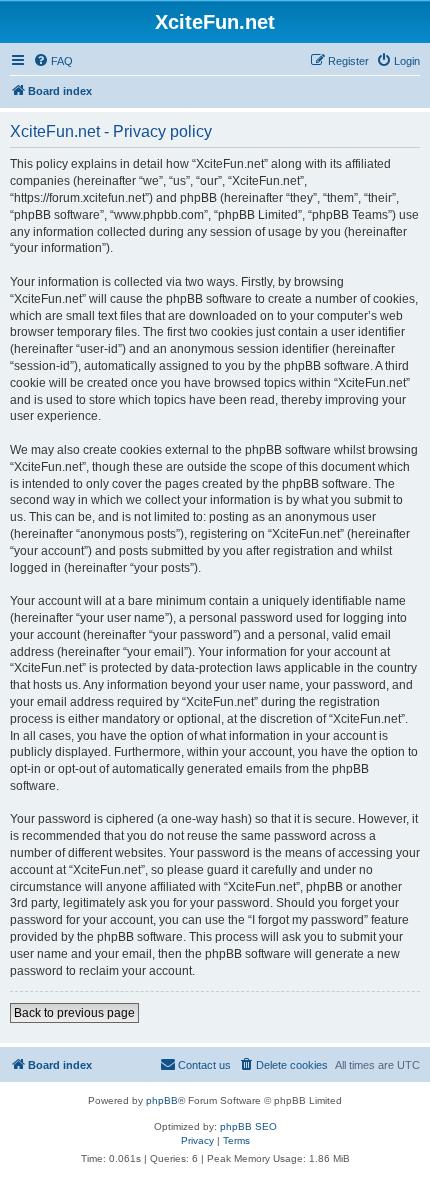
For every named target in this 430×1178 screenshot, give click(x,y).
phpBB (162, 1100)
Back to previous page (74, 1013)
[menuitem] (53, 61)
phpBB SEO (248, 1126)
